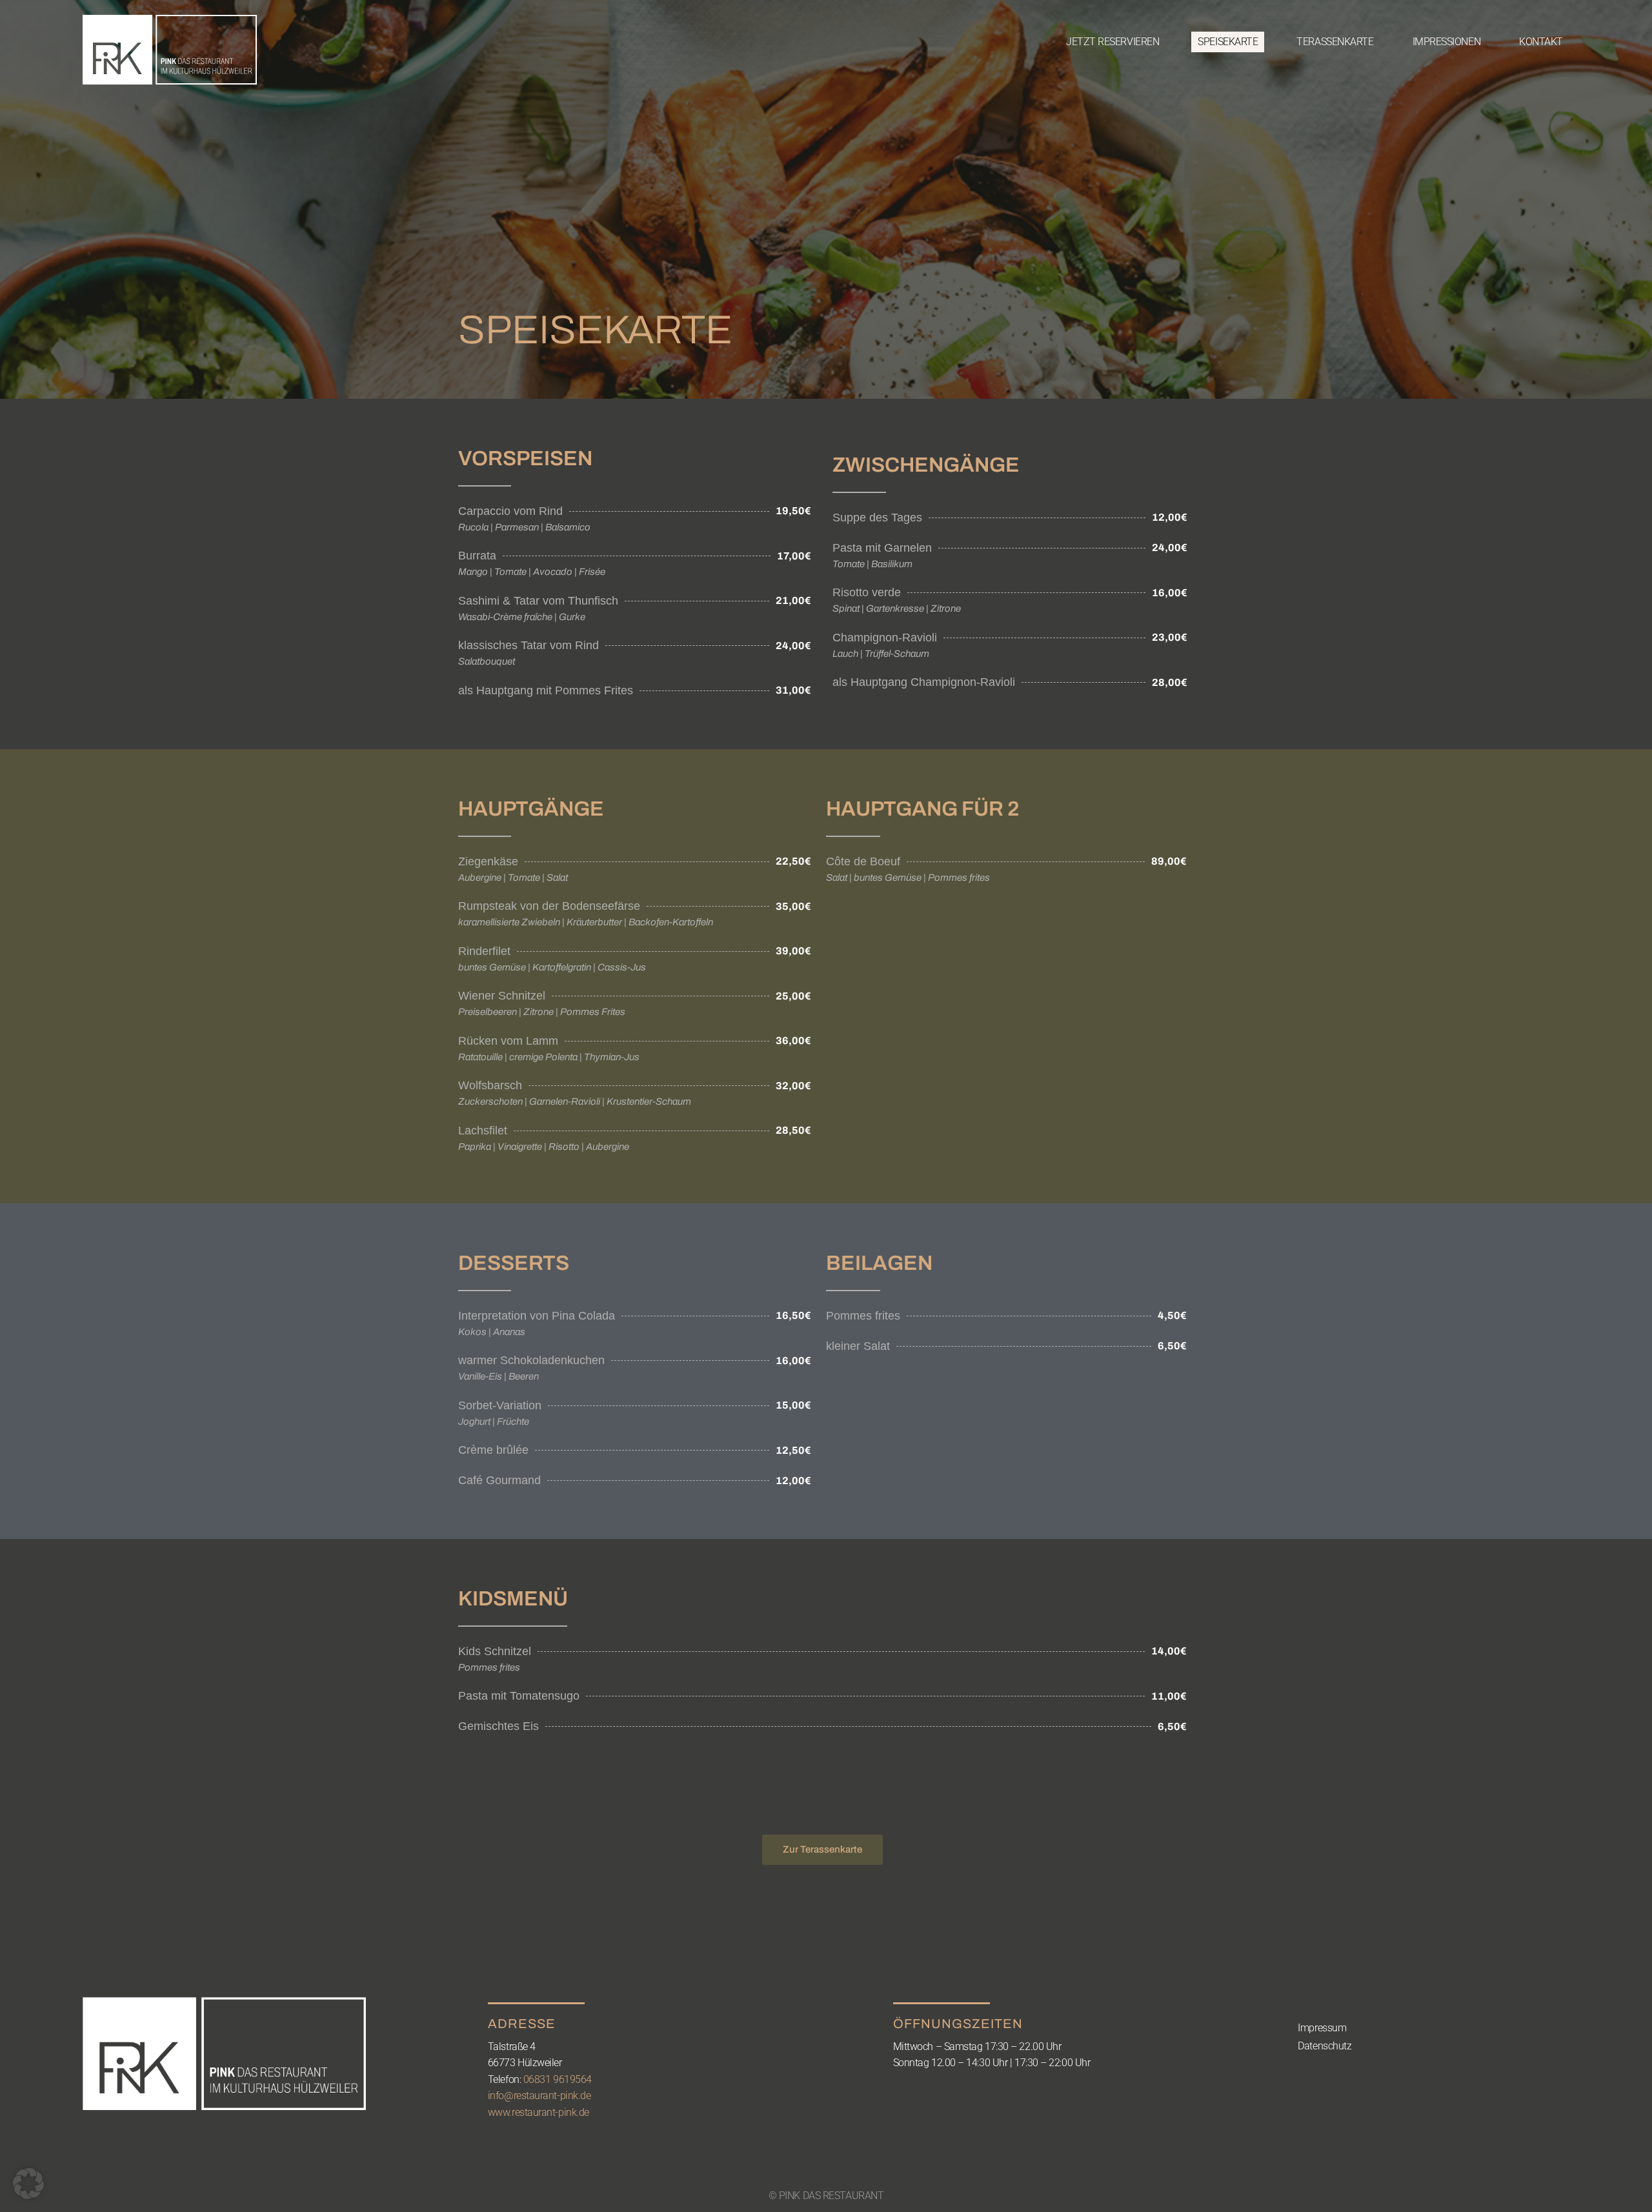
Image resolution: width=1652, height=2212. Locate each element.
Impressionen (1447, 42)
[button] (28, 2184)
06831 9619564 (558, 2079)
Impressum (1322, 2028)
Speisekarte (1228, 42)
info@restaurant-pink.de (539, 2096)
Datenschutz (1325, 2046)
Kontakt (1541, 42)
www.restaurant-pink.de (539, 2112)
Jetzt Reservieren (1113, 42)
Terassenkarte (1335, 42)
